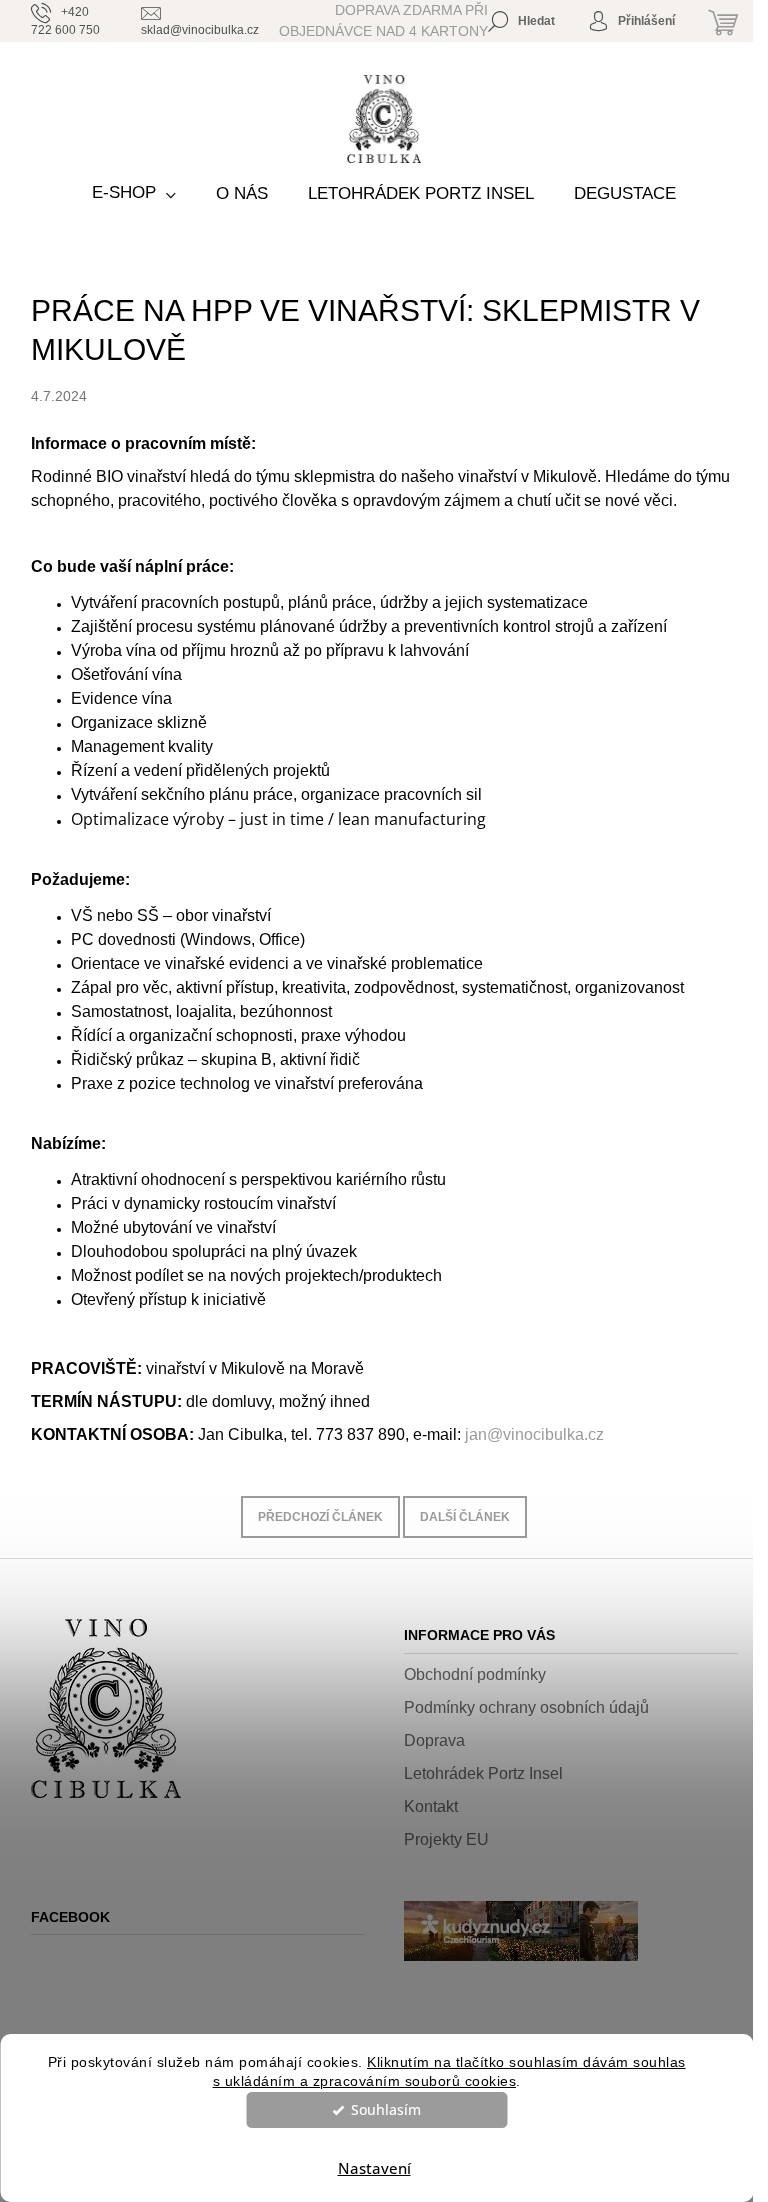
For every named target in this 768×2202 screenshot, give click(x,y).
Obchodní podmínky (475, 1674)
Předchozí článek (320, 1517)
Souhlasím (386, 2110)
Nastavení (374, 2168)
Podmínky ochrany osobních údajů (526, 1707)
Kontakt (431, 1806)
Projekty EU (446, 1839)
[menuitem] (134, 193)
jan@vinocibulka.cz (534, 1434)
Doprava (434, 1740)
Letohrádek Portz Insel (483, 1773)
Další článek (465, 1517)
